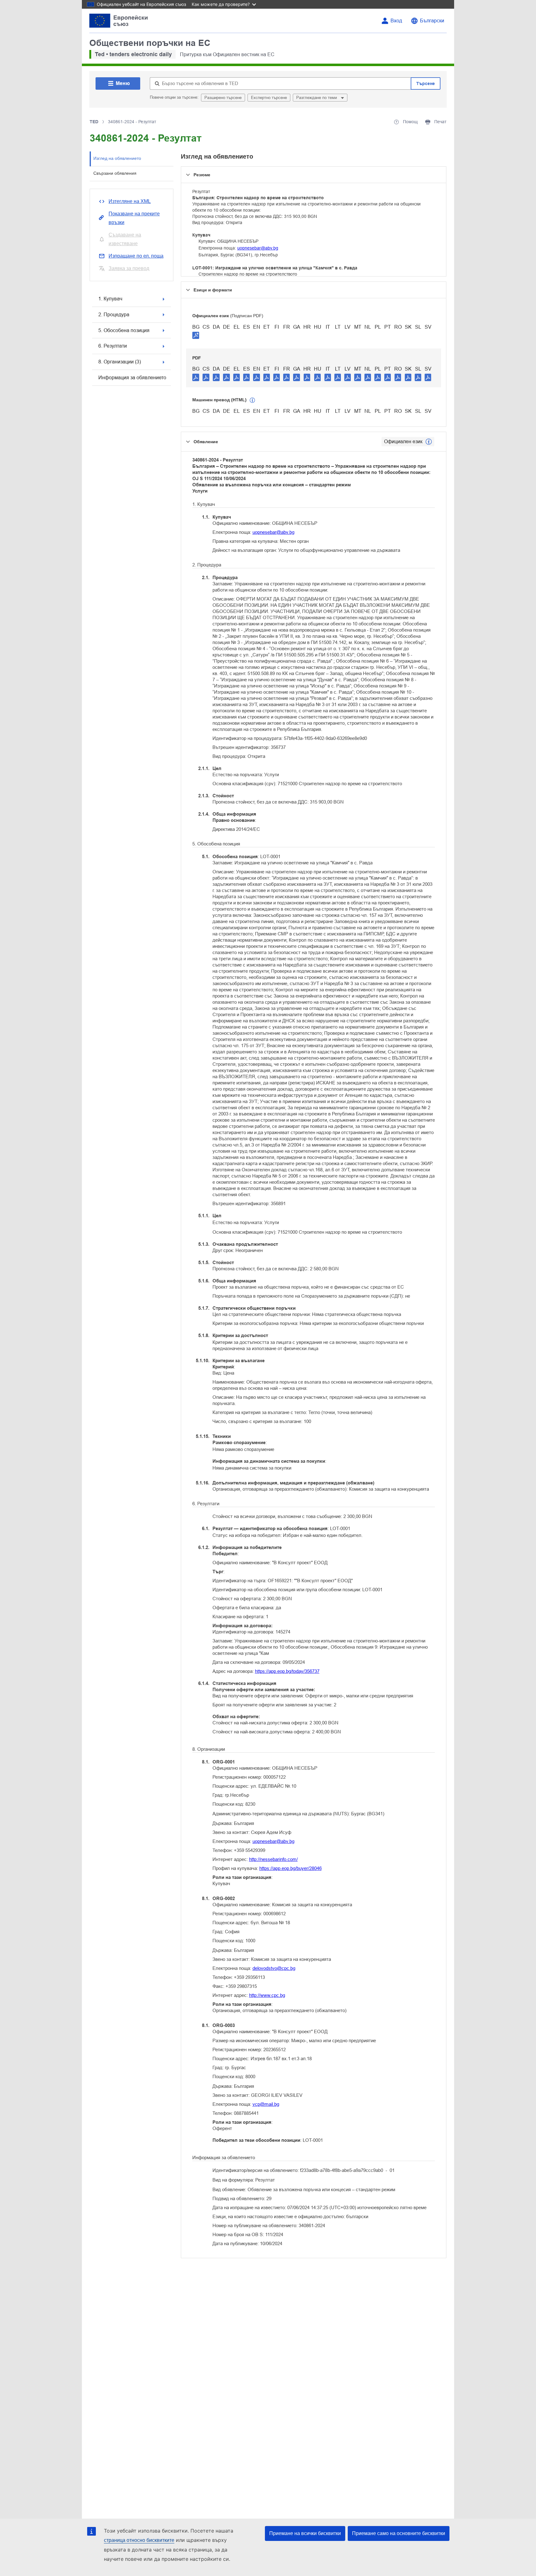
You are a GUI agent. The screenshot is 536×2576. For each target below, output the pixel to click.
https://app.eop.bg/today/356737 (287, 1671)
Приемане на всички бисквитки (305, 2533)
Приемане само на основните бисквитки (399, 2533)
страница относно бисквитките (139, 2540)
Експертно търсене (269, 98)
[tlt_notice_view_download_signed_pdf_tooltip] (196, 335)
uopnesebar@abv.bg (258, 248)
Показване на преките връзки (134, 218)
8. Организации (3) (120, 362)
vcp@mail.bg (266, 2104)
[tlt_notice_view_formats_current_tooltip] (429, 442)
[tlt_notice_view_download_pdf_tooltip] (196, 377)
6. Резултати (113, 346)
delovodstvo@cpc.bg (274, 1968)
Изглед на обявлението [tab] (117, 158)
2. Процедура (114, 315)
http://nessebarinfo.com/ (273, 1859)
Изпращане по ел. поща (136, 256)
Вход (396, 21)
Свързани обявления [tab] (115, 173)
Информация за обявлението (132, 378)
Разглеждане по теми (317, 98)
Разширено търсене (223, 98)
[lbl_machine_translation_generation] (252, 400)
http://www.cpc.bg (267, 1995)
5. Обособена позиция (124, 330)
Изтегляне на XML (130, 201)
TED (94, 122)
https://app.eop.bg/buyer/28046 (290, 1868)
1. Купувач (110, 299)
